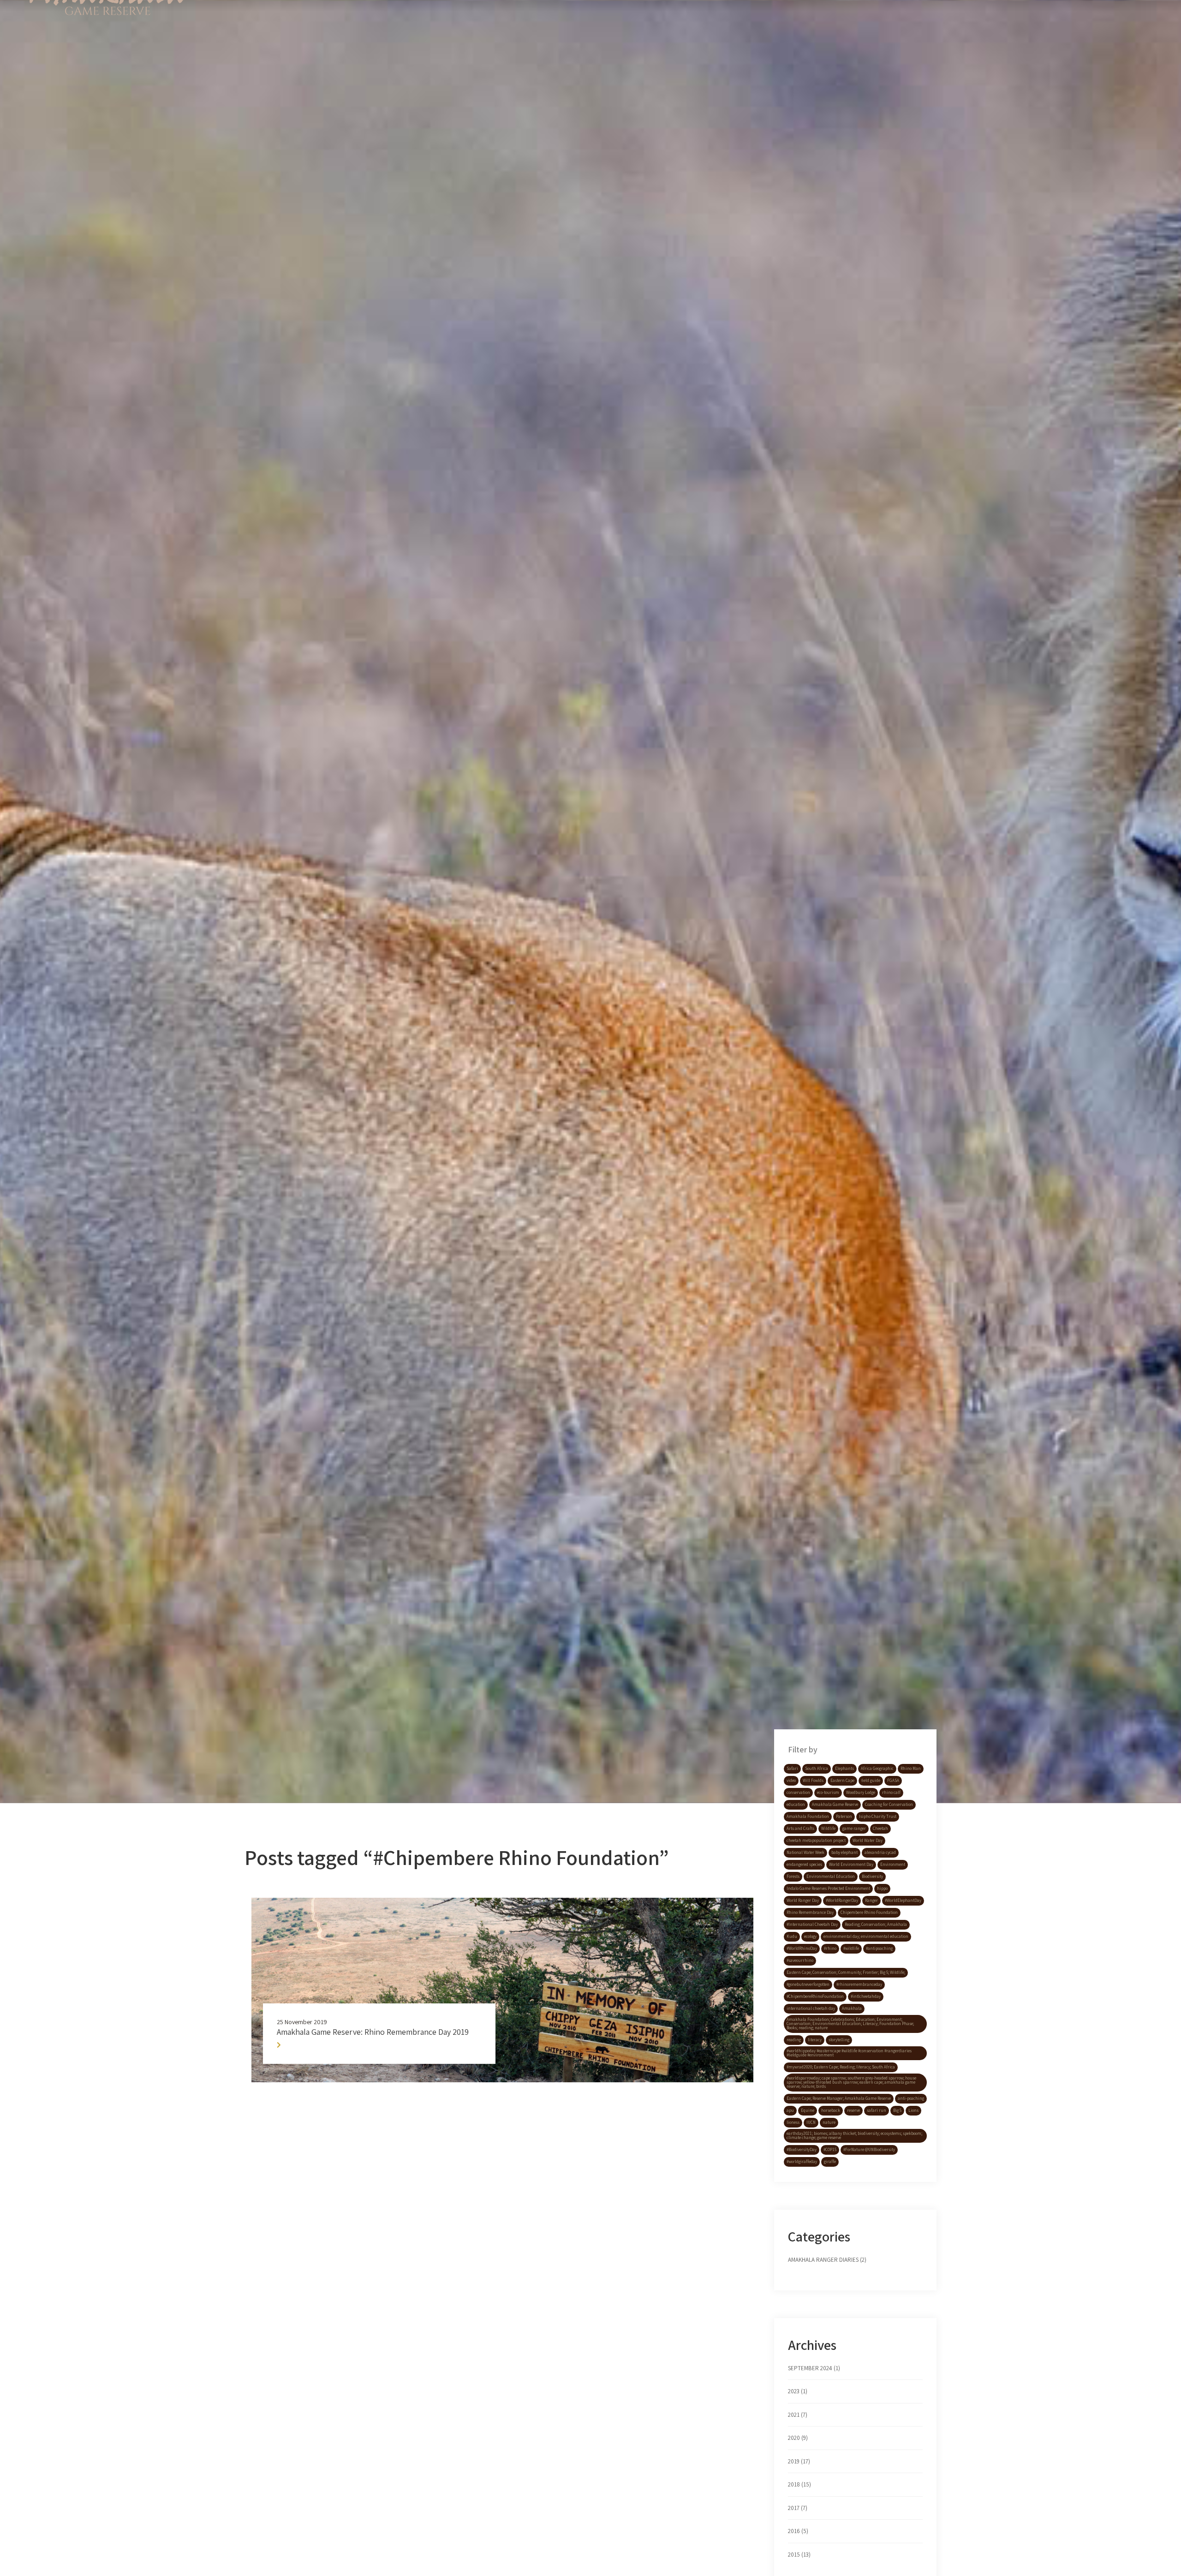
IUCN (811, 2122)
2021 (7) (798, 2415)
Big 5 (897, 2110)
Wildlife (828, 1829)
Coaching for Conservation (889, 1805)
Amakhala (852, 2008)
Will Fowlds (813, 1781)
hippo (882, 1889)
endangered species (804, 1865)
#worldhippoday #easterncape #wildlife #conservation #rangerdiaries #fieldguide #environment (849, 2053)
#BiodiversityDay (802, 2150)
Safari (792, 1769)
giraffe (830, 2162)
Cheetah (880, 1829)
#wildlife (851, 1948)
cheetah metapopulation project (816, 1841)
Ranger (871, 1901)
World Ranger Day (803, 1901)
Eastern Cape (842, 1781)
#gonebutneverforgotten (808, 1984)
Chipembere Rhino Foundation (869, 1913)
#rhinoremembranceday (859, 1984)
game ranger (854, 1829)
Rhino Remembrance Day (810, 1913)
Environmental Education (831, 1877)
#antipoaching (879, 1948)
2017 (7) (798, 2508)
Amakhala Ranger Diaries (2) (827, 2260)
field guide (871, 1781)
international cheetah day (811, 2008)
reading (794, 2040)
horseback (831, 2110)
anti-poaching (911, 2098)
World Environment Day (851, 1865)
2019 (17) (799, 2461)
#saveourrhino (800, 1960)
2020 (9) (798, 2438)
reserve (853, 2110)
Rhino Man (911, 1769)
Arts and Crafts (800, 1829)
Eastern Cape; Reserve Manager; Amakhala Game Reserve (839, 2098)
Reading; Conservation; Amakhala (876, 1925)
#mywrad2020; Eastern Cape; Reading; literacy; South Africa (841, 2067)
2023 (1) (798, 2391)
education (796, 1805)
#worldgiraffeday (802, 2162)
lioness (793, 2122)
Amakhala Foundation (808, 1817)
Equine (808, 2110)
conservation (798, 1793)
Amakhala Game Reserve (835, 1805)
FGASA (893, 1781)
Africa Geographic (877, 1769)
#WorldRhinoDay (802, 1948)
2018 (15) (799, 2484)
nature (829, 2122)
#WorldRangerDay (842, 1901)
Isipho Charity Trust (878, 1817)
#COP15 (830, 2150)
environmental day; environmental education (866, 1936)
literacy (815, 2040)
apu (790, 2110)
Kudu (792, 1936)
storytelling (839, 2040)
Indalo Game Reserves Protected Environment (828, 1889)
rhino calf (891, 1793)
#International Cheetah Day (812, 1925)
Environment (893, 1865)
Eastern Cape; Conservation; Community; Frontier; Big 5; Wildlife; (846, 1972)
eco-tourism (828, 1793)
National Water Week (805, 1853)
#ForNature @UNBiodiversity (869, 2150)
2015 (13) (799, 2555)
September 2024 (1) (814, 2368)
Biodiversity (872, 1877)
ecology (810, 1936)
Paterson (844, 1817)
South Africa (817, 1769)
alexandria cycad (880, 1853)
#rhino (830, 1948)
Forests (793, 1877)
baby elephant (844, 1853)
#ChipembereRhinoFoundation (815, 1996)
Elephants (844, 1769)
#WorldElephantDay (903, 1901)
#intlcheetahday (866, 1996)
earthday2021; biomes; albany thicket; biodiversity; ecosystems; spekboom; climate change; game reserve (854, 2136)
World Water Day (868, 1841)
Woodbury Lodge (861, 1793)
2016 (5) (798, 2531)
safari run (877, 2110)
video (791, 1781)
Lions (913, 2110)
